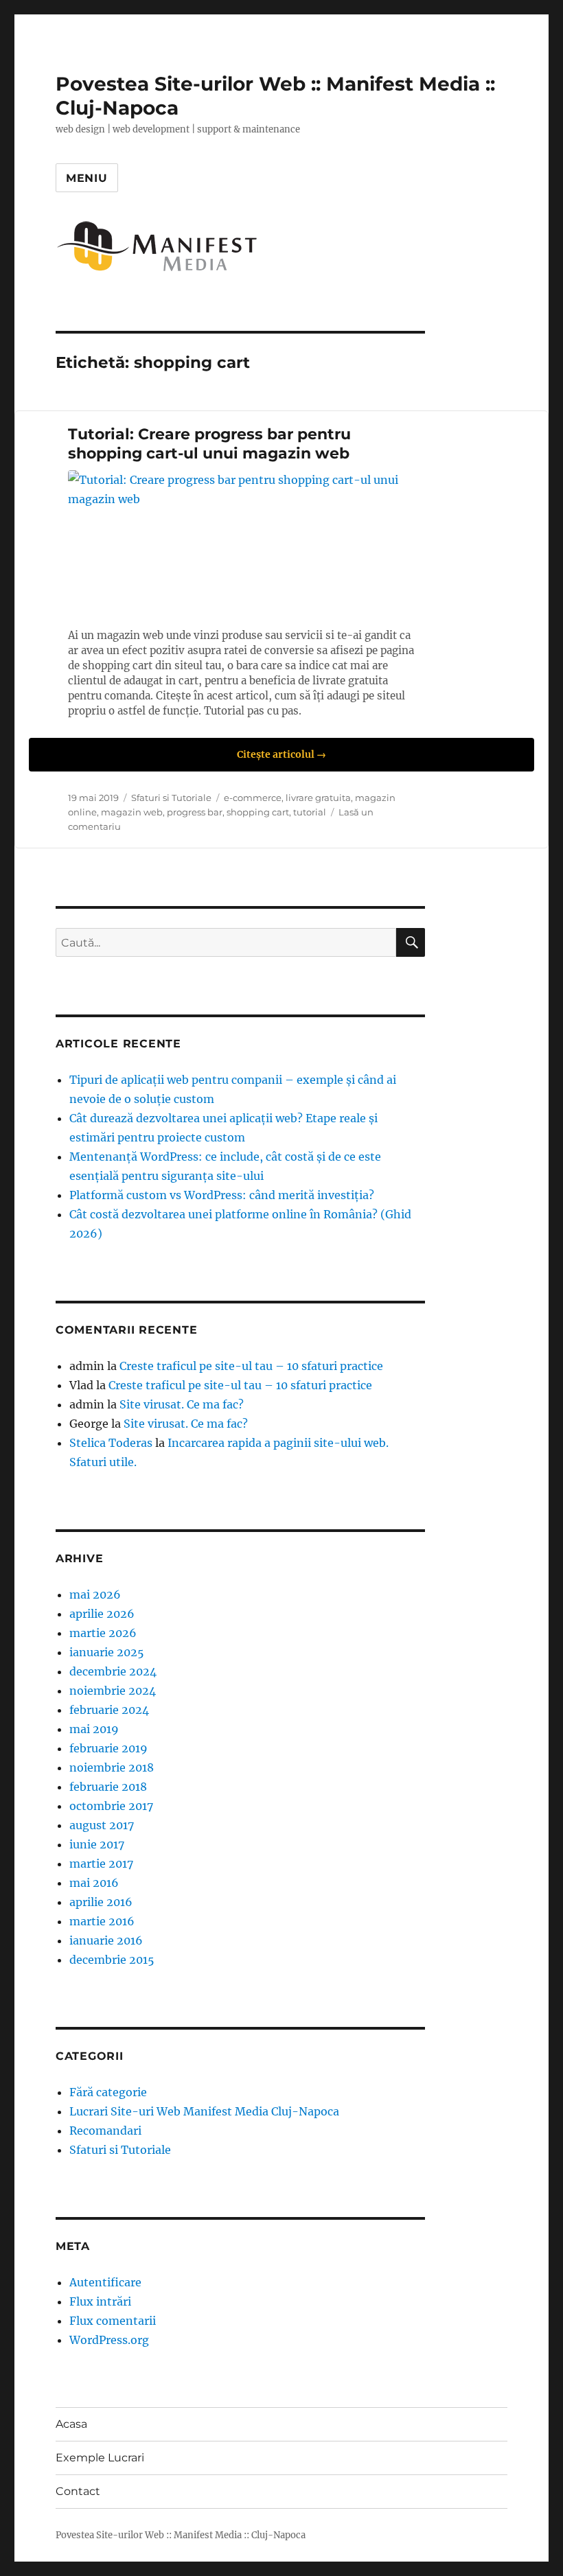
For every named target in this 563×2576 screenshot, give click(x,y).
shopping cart (258, 812)
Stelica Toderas (111, 1443)
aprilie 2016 (101, 1902)
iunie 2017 (97, 1844)
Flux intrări (100, 2301)
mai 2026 (95, 1594)
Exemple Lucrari (100, 2458)
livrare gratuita (318, 798)
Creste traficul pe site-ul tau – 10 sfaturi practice (251, 1366)
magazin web (132, 812)
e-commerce (253, 798)
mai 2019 (94, 1729)
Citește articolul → (281, 754)
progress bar (195, 812)
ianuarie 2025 (107, 1652)
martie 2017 (101, 1864)
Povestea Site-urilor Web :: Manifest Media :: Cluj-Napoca (181, 2535)
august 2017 (102, 1825)
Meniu (87, 178)
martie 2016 (102, 1921)
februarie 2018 (108, 1787)
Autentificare (105, 2282)
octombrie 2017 (111, 1806)
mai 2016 (94, 1883)
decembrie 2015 (112, 1960)
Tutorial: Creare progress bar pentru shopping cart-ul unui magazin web (209, 444)
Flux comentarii (113, 2321)
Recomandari (105, 2131)
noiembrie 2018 (112, 1767)
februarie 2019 (108, 1748)
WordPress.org (109, 2340)
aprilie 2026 (102, 1614)
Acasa (71, 2424)
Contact (78, 2491)
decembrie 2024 (113, 1671)
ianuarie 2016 (106, 1940)
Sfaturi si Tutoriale (171, 798)
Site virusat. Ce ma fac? (182, 1404)
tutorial (310, 812)
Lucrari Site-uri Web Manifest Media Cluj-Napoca (204, 2111)
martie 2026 (103, 1633)
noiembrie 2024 (113, 1691)
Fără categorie (108, 2092)
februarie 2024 (109, 1710)
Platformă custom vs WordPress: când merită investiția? (222, 1195)
